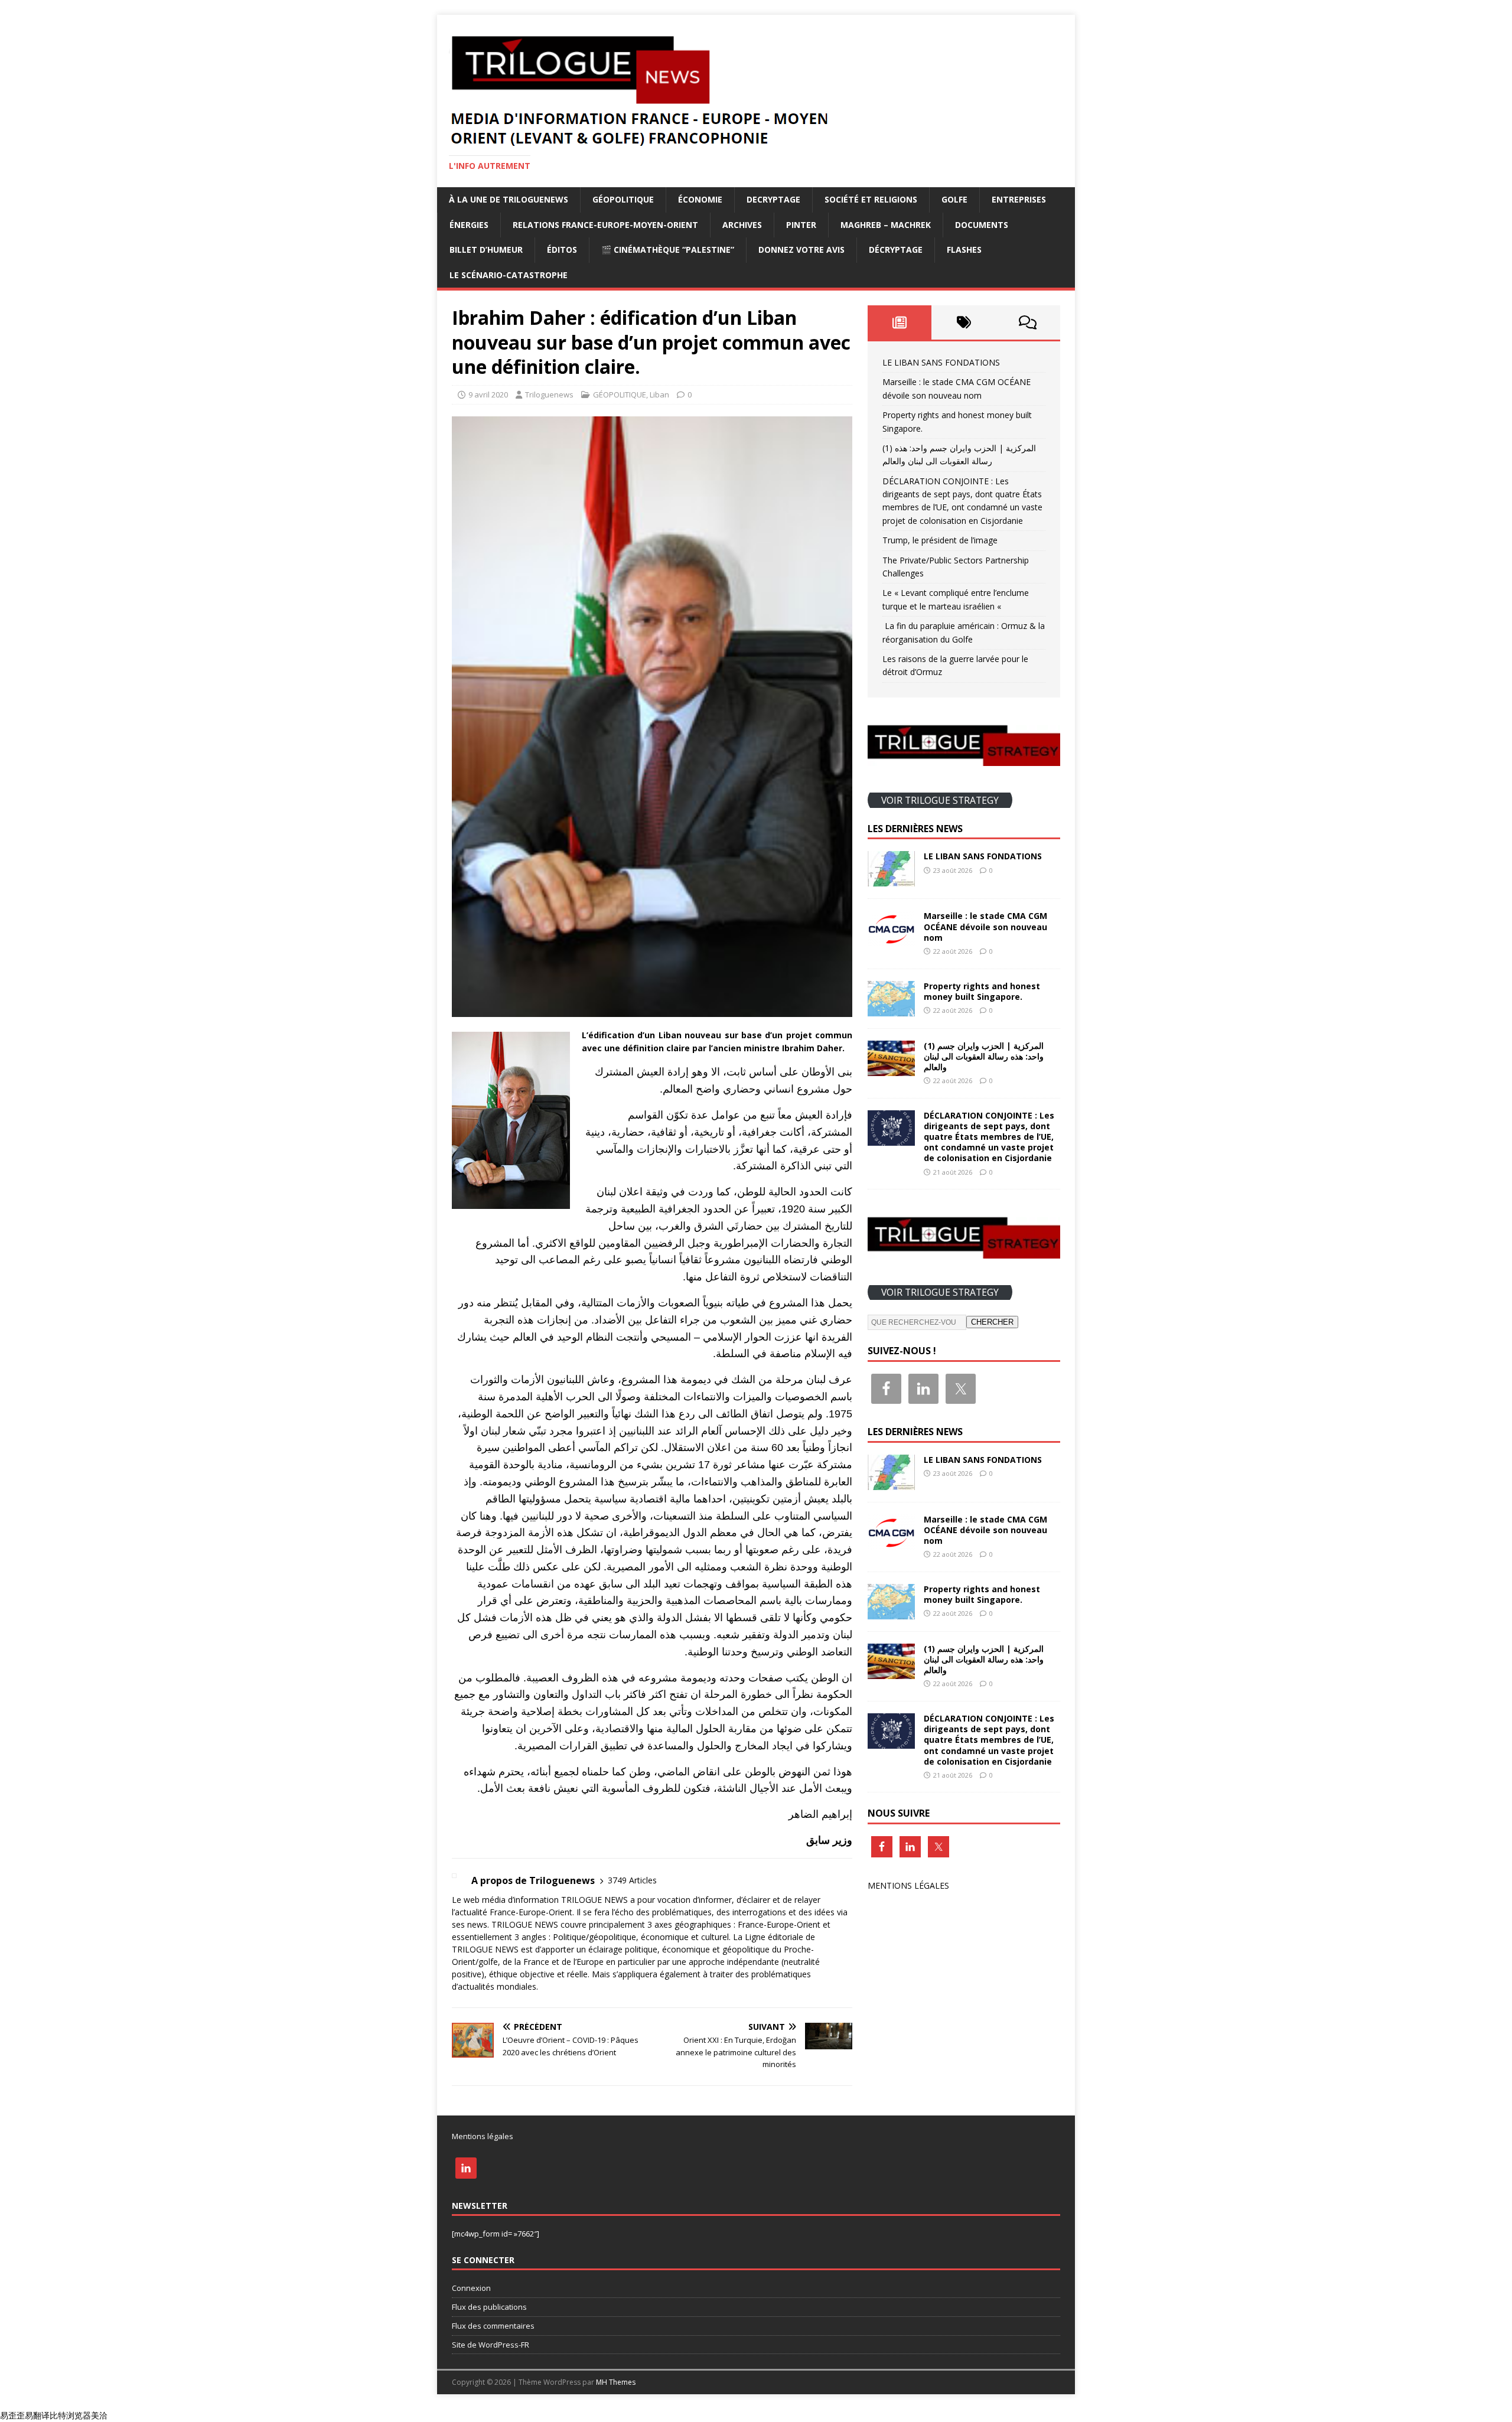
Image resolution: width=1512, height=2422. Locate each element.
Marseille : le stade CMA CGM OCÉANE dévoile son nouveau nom (985, 926)
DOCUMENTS (982, 225)
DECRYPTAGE (773, 199)
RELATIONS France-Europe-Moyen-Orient (605, 225)
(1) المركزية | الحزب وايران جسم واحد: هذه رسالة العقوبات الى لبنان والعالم (984, 1056)
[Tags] (964, 322)
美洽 (99, 2415)
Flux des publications (489, 2307)
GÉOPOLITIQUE (623, 199)
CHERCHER (992, 1322)
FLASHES (964, 250)
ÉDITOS (562, 250)
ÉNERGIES (469, 225)
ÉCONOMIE (700, 199)
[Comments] (1028, 322)
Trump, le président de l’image (940, 540)
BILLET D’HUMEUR (486, 250)
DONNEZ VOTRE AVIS (801, 250)
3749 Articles (632, 1880)
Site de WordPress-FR (491, 2345)
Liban (659, 395)
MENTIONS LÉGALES (908, 1885)
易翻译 (37, 2415)
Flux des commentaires (493, 2326)
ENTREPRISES (1019, 199)
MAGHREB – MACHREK (886, 225)
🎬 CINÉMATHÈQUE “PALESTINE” (668, 250)
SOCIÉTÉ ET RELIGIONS (871, 199)
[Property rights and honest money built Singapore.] (891, 1009)
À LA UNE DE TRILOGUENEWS (509, 199)
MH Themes (616, 2382)
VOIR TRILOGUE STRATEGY (940, 800)
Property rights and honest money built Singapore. (982, 991)
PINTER (801, 225)
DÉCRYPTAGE (896, 250)
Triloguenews (549, 395)
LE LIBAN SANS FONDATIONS (941, 362)
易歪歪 (12, 2415)
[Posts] (900, 322)
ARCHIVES (742, 225)
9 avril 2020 (488, 395)
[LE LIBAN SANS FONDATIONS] (891, 880)
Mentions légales (483, 2136)
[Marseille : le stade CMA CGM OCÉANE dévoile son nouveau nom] (891, 939)
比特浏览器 (70, 2415)
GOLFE (954, 199)
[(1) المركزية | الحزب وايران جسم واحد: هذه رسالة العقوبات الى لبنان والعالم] (891, 1069)
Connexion (471, 2288)
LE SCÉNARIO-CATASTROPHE (509, 275)
